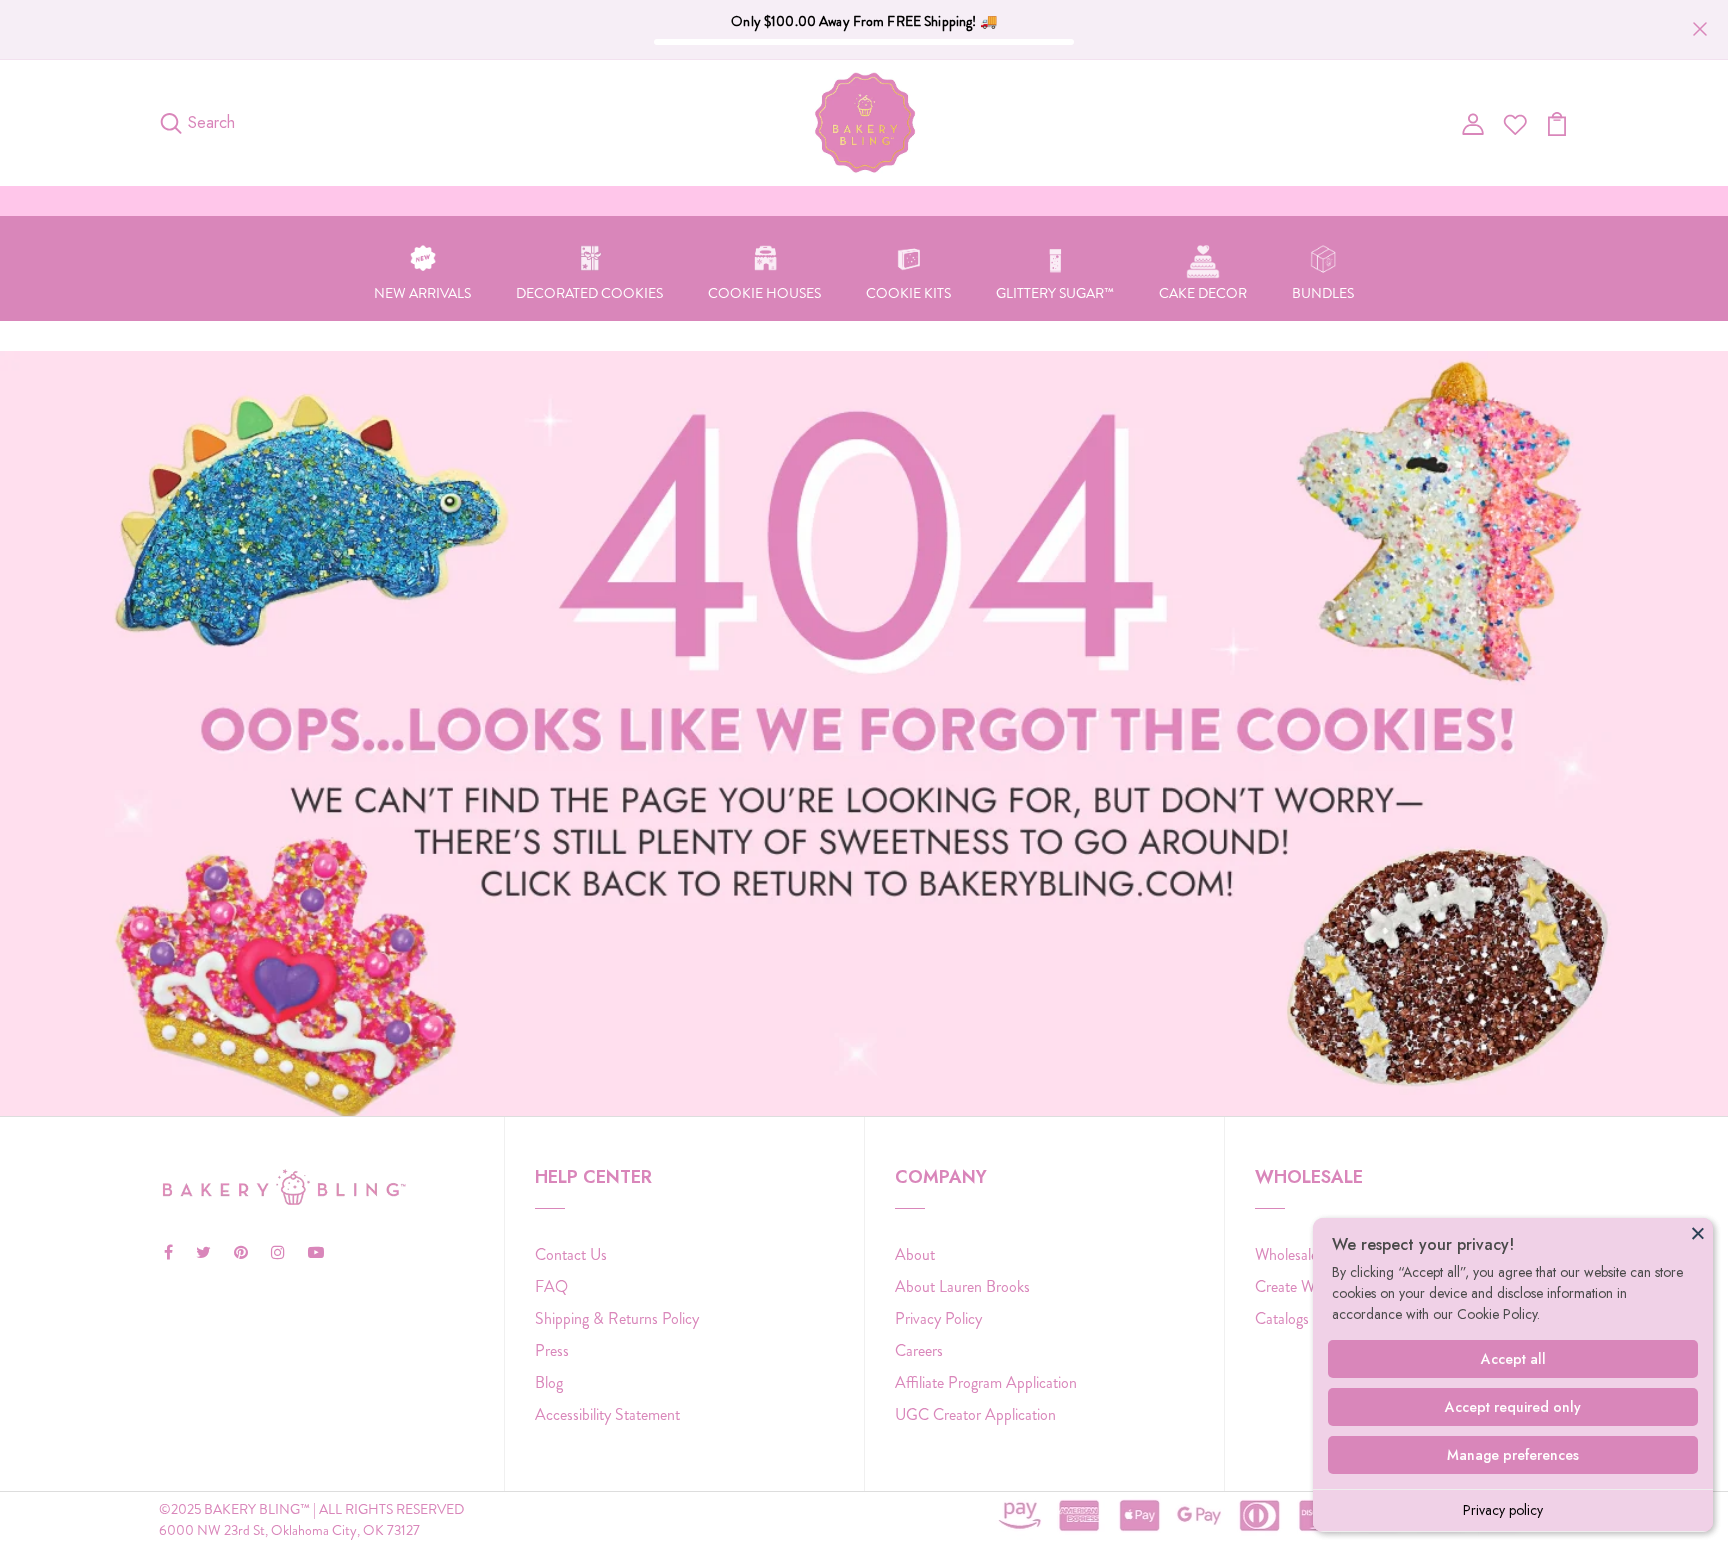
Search (211, 122)
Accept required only (1513, 1407)
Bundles (1323, 293)
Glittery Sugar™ (1055, 293)
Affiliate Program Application (986, 1382)
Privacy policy (1503, 1510)
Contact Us (571, 1254)
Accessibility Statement (607, 1414)
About (915, 1254)
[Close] (1698, 1233)
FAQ (551, 1286)
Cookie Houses (764, 293)
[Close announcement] (1700, 29)
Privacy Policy (938, 1318)
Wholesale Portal (1307, 1254)
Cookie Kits (908, 293)
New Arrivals (422, 293)
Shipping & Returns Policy (617, 1318)
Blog (549, 1382)
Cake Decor (1203, 293)
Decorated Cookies (589, 293)
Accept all (1513, 1359)
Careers (919, 1350)
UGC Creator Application (975, 1414)
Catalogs (1282, 1318)
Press (552, 1350)
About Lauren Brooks (962, 1286)
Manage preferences (1513, 1455)
